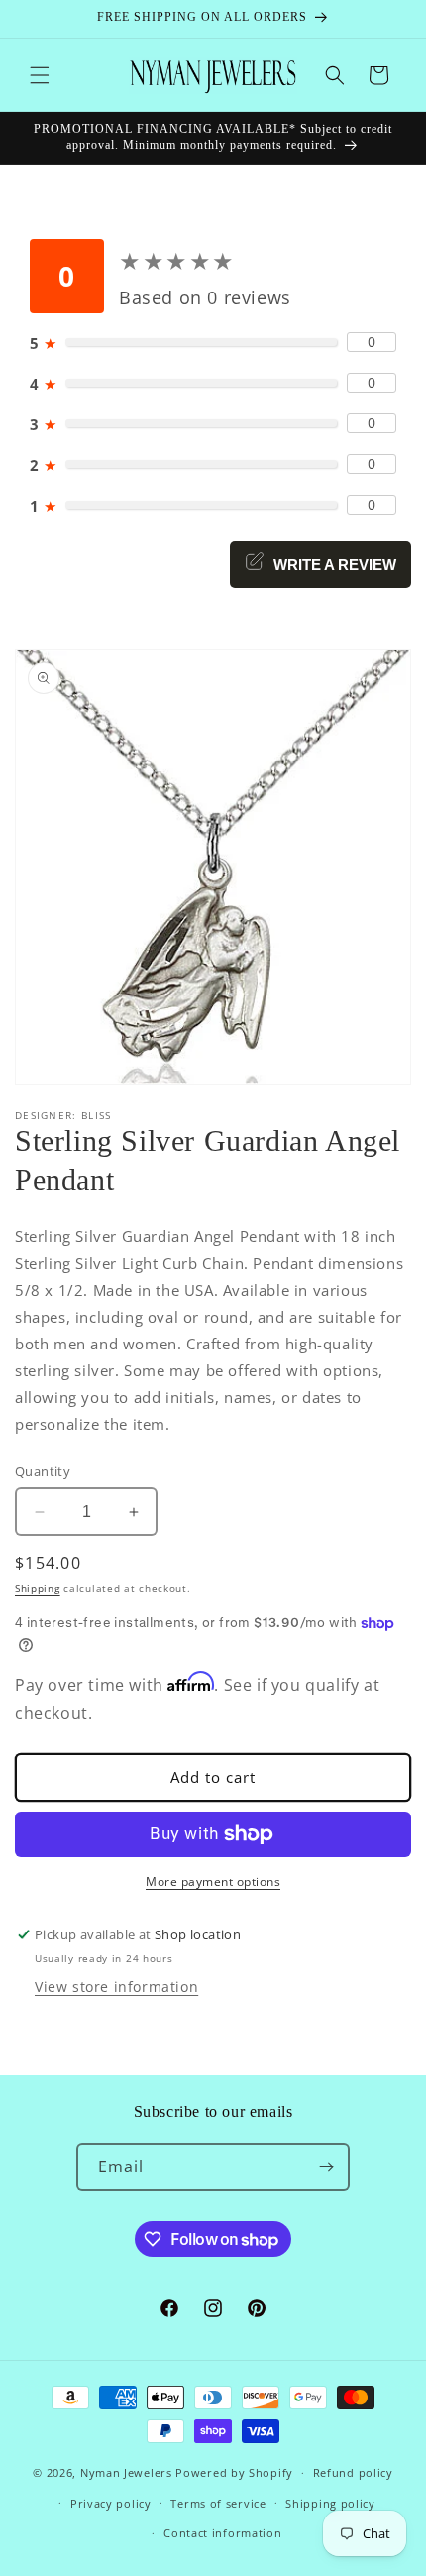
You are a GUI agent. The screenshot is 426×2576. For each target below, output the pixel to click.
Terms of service (218, 2503)
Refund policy (353, 2472)
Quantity (43, 1471)
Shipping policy (330, 2503)
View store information (116, 1987)
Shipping (38, 1588)
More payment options (213, 1881)
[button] (40, 75)
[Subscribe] (326, 2167)
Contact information (222, 2533)
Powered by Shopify (234, 2472)
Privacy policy (111, 2503)
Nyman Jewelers (126, 2472)
